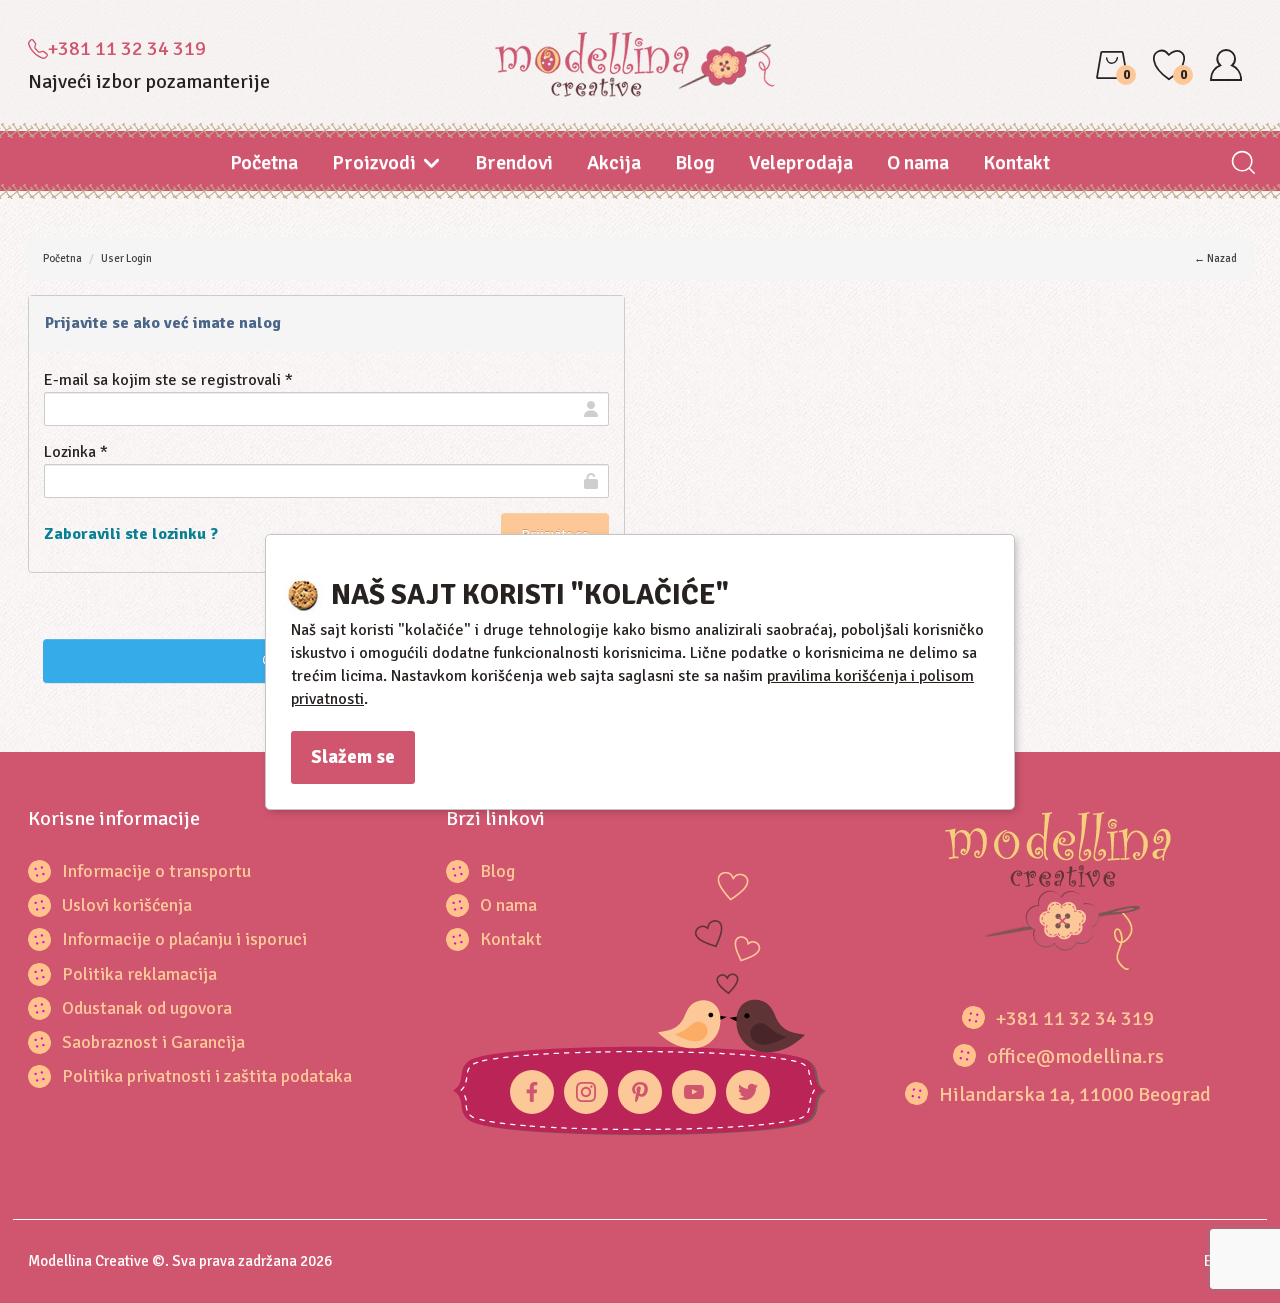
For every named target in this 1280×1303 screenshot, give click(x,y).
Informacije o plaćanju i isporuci (184, 939)
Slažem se (353, 757)
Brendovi (514, 162)
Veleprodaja (801, 162)
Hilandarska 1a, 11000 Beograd (1075, 1094)
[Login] (1226, 65)
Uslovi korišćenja (127, 905)
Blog (695, 162)
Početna (264, 162)
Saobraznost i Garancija (153, 1042)
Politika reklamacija (139, 974)
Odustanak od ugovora (147, 1008)
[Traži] (1242, 164)
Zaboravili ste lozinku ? (131, 534)
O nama (918, 162)
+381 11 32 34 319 (127, 48)
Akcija (614, 162)
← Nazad (1215, 258)
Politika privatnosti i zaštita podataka (207, 1076)
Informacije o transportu (156, 871)
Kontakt (1016, 162)
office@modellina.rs (1075, 1056)
